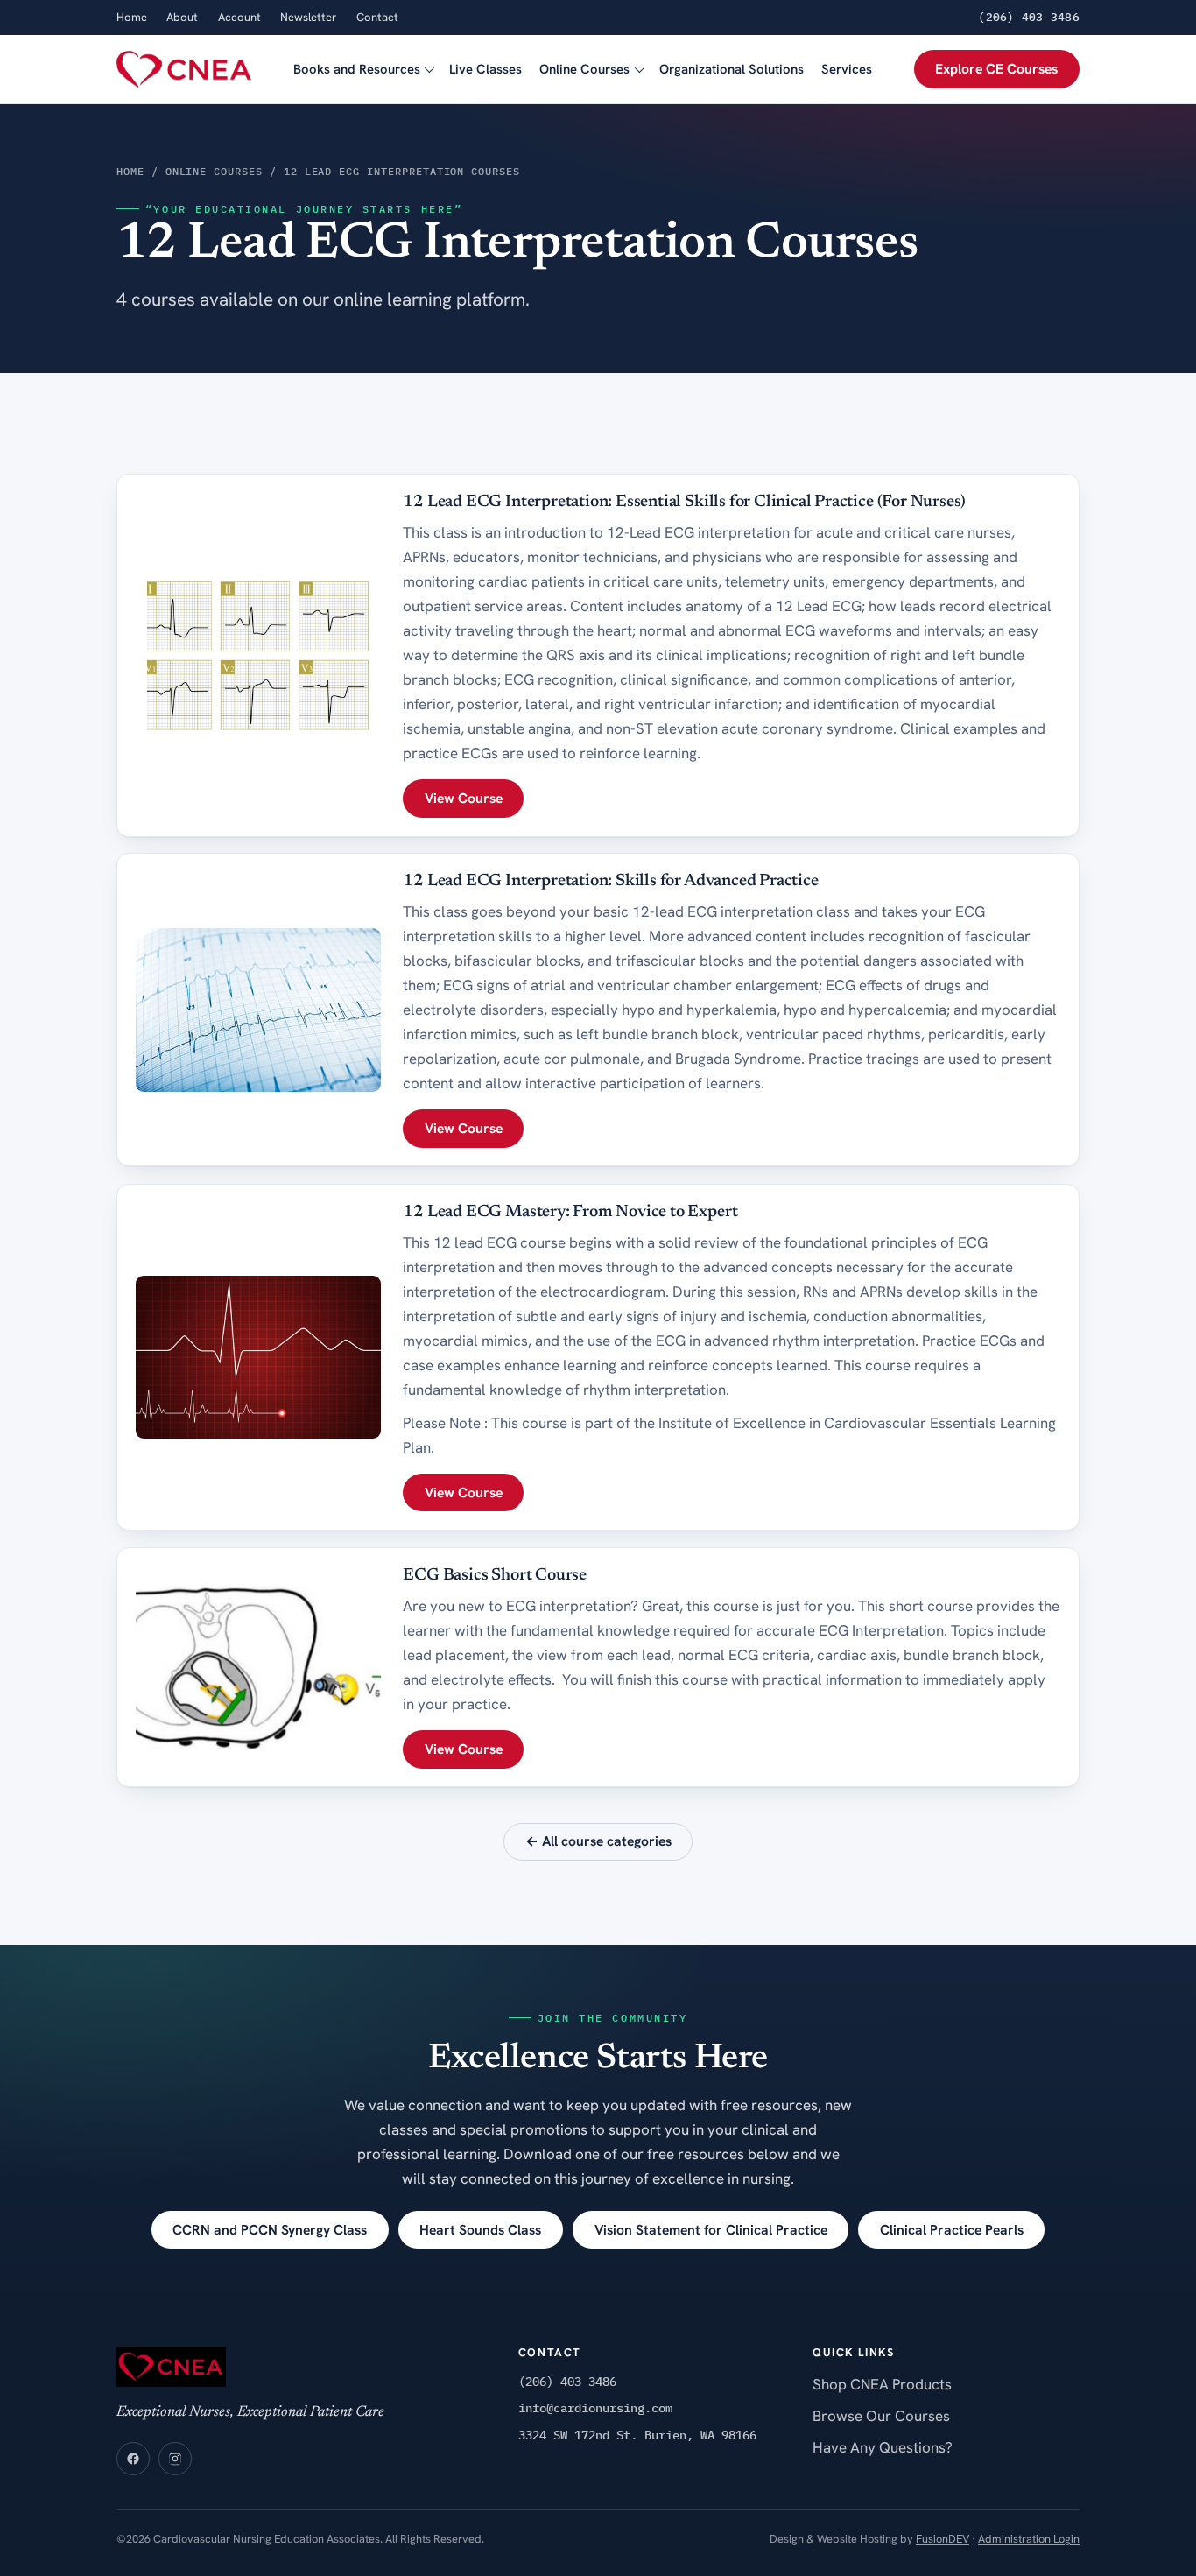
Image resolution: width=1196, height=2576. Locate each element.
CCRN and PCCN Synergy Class (270, 2230)
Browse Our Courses (881, 2416)
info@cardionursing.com (595, 2408)
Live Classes (485, 69)
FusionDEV (943, 2539)
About (182, 17)
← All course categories (598, 1841)
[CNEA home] (184, 69)
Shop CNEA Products (882, 2384)
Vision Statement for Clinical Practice (711, 2230)
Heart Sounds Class (480, 2230)
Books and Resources (357, 69)
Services (847, 69)
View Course (464, 798)
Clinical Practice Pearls (952, 2230)
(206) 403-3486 (1029, 17)
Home (132, 17)
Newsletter (308, 17)
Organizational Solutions (732, 69)
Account (239, 17)
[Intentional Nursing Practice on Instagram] (175, 2459)
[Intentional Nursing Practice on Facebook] (133, 2459)
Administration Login (1029, 2539)
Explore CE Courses (996, 69)
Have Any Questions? (883, 2447)
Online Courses (584, 69)
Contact (377, 17)
